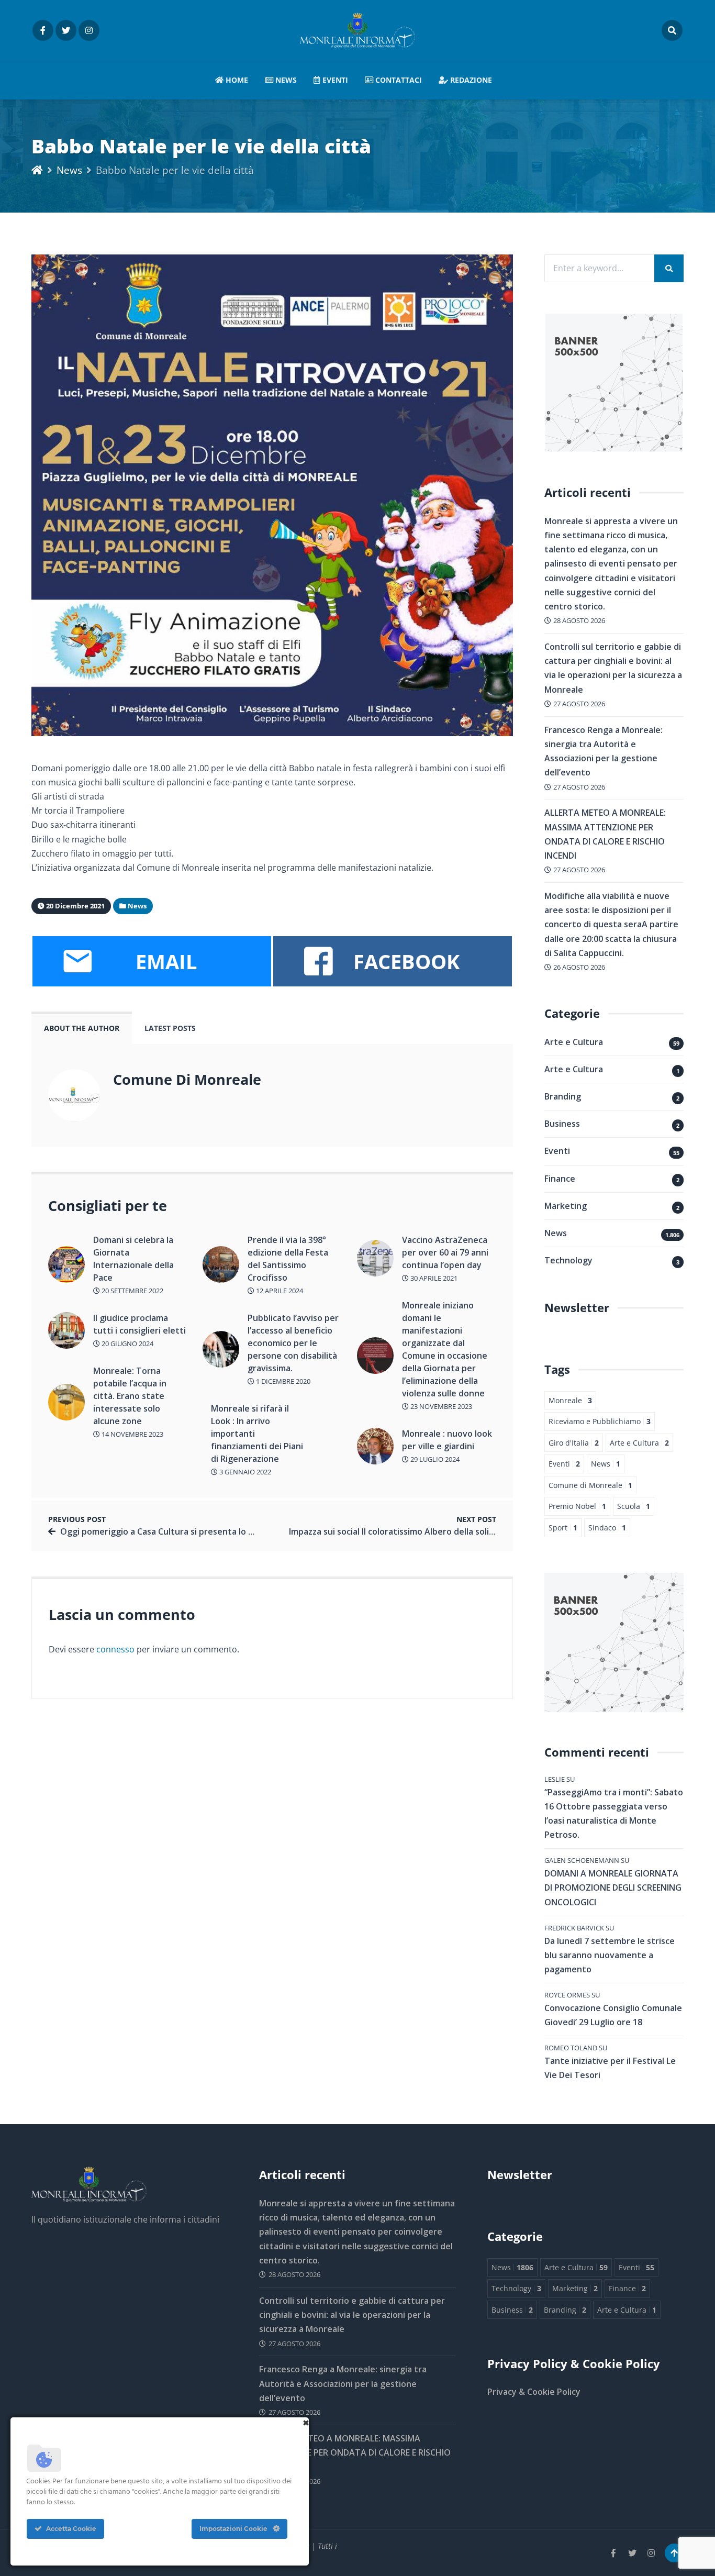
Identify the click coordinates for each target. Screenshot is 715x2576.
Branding (563, 1096)
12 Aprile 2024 (279, 1291)
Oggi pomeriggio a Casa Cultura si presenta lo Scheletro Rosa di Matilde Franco (221, 1531)
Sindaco (607, 1528)
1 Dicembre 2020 (282, 1381)
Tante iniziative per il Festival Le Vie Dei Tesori (610, 2068)
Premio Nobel (577, 1506)
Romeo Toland (571, 2048)
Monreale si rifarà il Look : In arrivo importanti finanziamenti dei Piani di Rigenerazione (257, 1434)
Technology (568, 1260)
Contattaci (398, 80)
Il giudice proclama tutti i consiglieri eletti (139, 1324)
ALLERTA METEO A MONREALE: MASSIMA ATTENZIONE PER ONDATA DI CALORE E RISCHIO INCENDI (355, 2452)
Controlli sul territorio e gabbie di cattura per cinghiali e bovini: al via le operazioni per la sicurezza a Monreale (352, 2315)
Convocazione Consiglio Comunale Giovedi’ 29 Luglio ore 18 (613, 2015)
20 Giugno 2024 (127, 1343)
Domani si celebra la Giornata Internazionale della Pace (133, 1259)
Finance (560, 1179)
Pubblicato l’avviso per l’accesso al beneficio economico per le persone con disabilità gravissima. (293, 1343)
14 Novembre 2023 (132, 1434)
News (285, 80)
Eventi (334, 80)
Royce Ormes (567, 1995)
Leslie (555, 1779)
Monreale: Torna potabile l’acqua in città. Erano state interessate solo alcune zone (130, 1396)
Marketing (566, 1206)
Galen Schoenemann (582, 1860)
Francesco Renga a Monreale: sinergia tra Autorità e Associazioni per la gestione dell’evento (343, 2383)
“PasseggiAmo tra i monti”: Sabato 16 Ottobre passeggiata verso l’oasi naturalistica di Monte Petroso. (614, 1814)
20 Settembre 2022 (132, 1291)
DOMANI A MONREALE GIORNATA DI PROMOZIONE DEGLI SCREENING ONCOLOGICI (613, 1887)
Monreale (570, 1400)
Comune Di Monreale (187, 1079)
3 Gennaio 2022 (244, 1472)
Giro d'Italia (574, 1443)
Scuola (634, 1506)
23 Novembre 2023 (440, 1406)
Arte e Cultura (574, 1042)
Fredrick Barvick (574, 1928)
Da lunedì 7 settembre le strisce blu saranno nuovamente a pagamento (610, 1955)
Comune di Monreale (590, 1485)
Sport (563, 1528)
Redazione (470, 80)
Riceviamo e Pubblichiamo (600, 1421)
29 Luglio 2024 (434, 1459)
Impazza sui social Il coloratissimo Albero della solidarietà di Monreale (429, 1531)
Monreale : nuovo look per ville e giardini (447, 1440)
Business (562, 1124)
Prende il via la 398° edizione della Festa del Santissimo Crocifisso (288, 1259)
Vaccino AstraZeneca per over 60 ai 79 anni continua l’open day (445, 1252)
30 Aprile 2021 (433, 1278)
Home (236, 80)
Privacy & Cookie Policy (534, 2392)
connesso (115, 1649)
